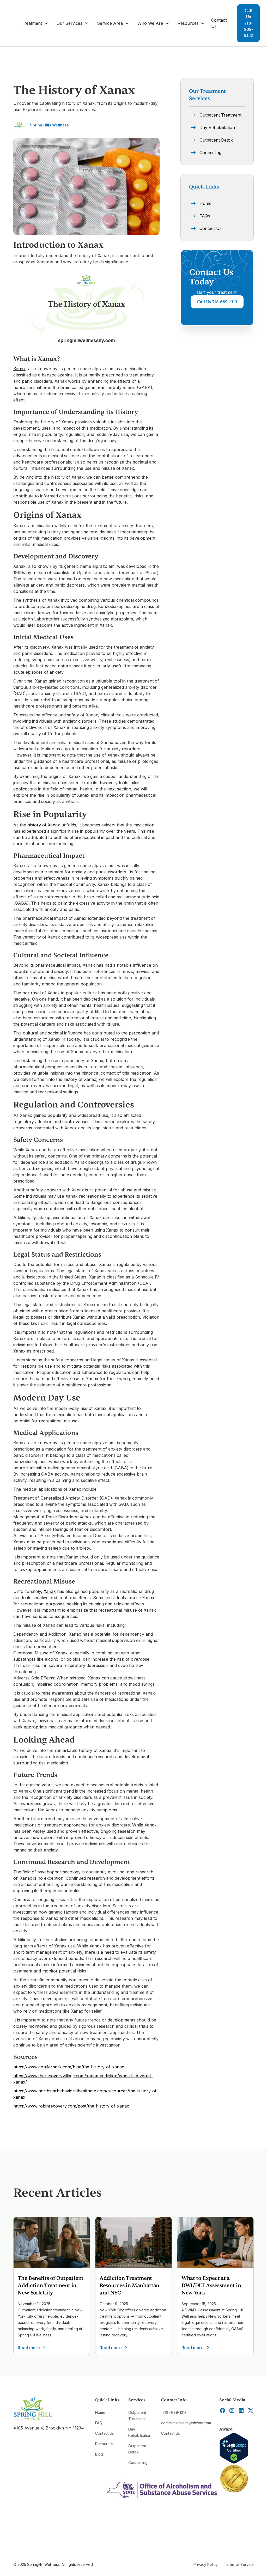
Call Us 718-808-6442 (248, 23)
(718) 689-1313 (174, 2412)
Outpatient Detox (137, 2449)
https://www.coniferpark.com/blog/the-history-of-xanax (69, 2067)
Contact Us (219, 23)
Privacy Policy (206, 2564)
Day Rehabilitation (140, 2432)
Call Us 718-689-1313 (217, 302)
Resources (104, 2444)
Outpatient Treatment (137, 2416)
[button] (35, 23)
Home (100, 2412)
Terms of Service (239, 2564)
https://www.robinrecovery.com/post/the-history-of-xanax (71, 2106)
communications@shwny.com (186, 2423)
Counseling (138, 2462)
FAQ (99, 2423)
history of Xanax (44, 825)
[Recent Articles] (52, 2242)
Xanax (19, 369)
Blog (99, 2454)
